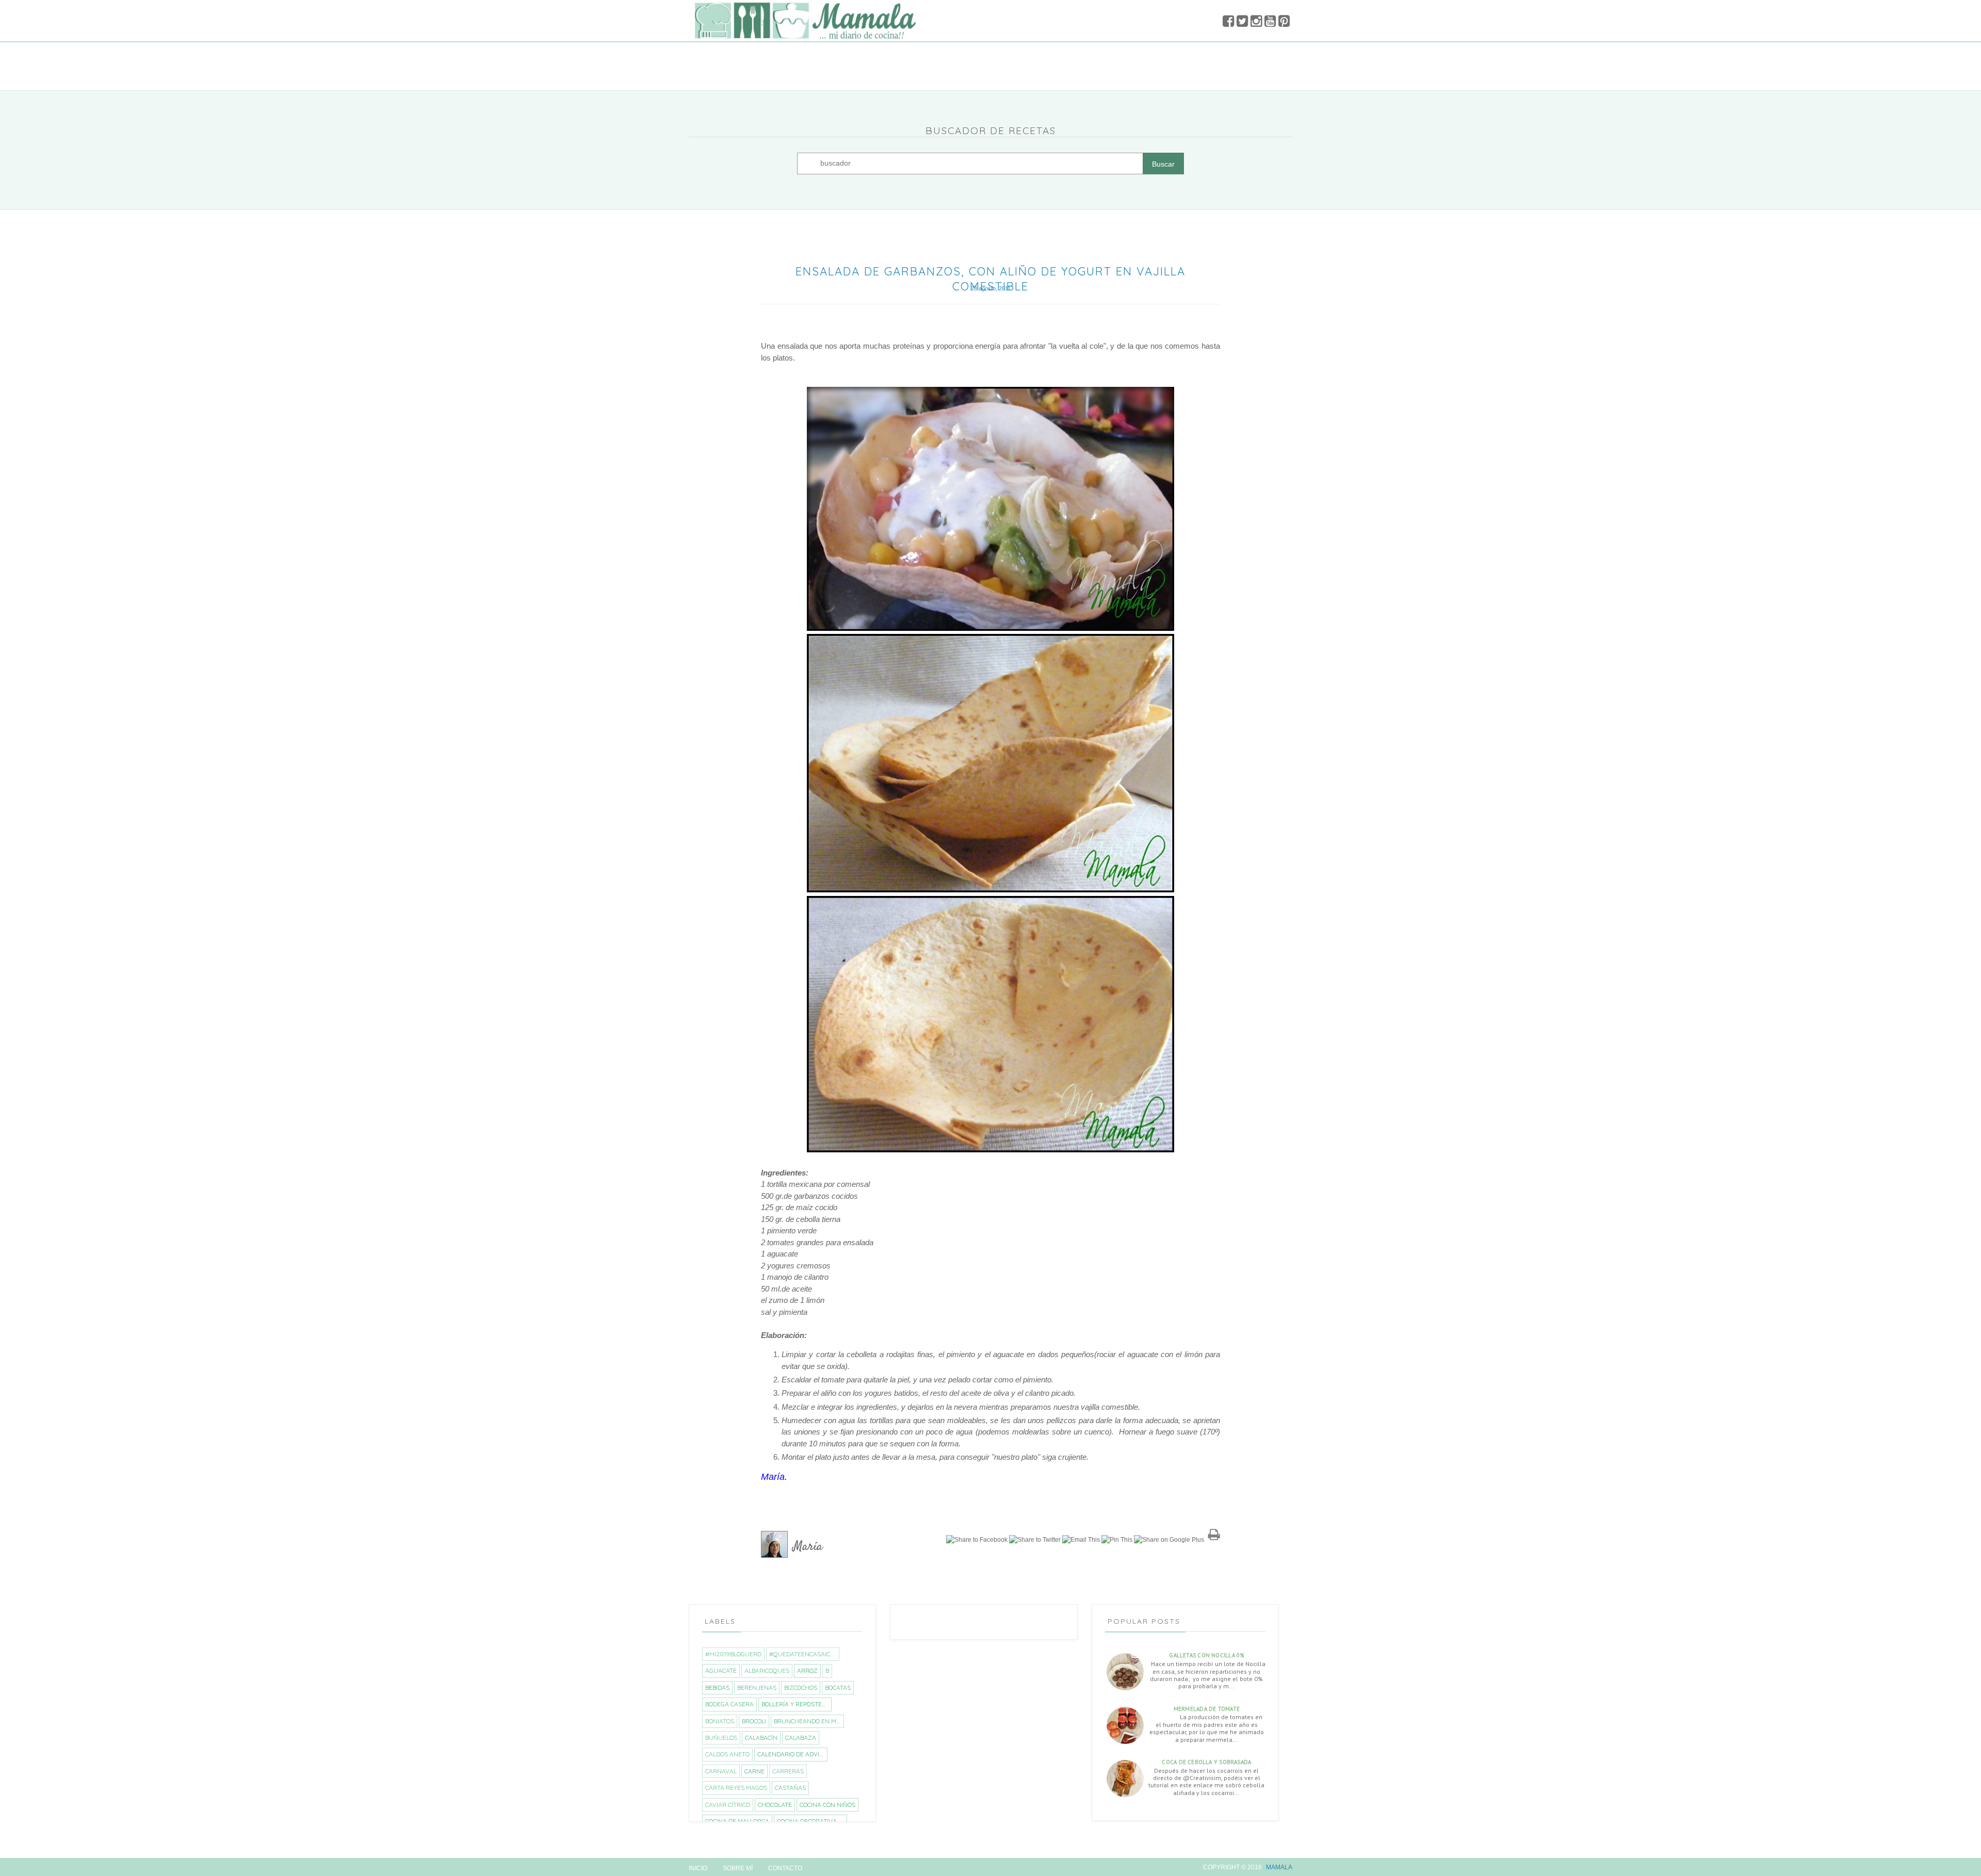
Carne (754, 1771)
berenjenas (757, 1687)
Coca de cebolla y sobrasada (1206, 1762)
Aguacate (721, 1670)
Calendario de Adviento (792, 1754)
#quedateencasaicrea (804, 1654)
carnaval (721, 1771)
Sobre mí (738, 1868)
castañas (790, 1788)
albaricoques (767, 1670)
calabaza (801, 1738)
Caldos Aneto (727, 1754)
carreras (788, 1771)
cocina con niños (827, 1805)
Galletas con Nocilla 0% (1206, 1655)
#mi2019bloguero (733, 1654)
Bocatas (838, 1687)
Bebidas (717, 1687)
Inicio (698, 1868)
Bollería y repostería (796, 1704)
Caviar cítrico (728, 1805)
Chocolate (775, 1805)
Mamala (1279, 1867)
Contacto (785, 1868)
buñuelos (721, 1738)
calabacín (761, 1738)
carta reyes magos (736, 1788)
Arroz (807, 1670)
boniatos (720, 1721)
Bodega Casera (729, 1704)
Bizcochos (801, 1687)
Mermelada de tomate (1207, 1709)
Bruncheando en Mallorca (809, 1721)
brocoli (754, 1721)
